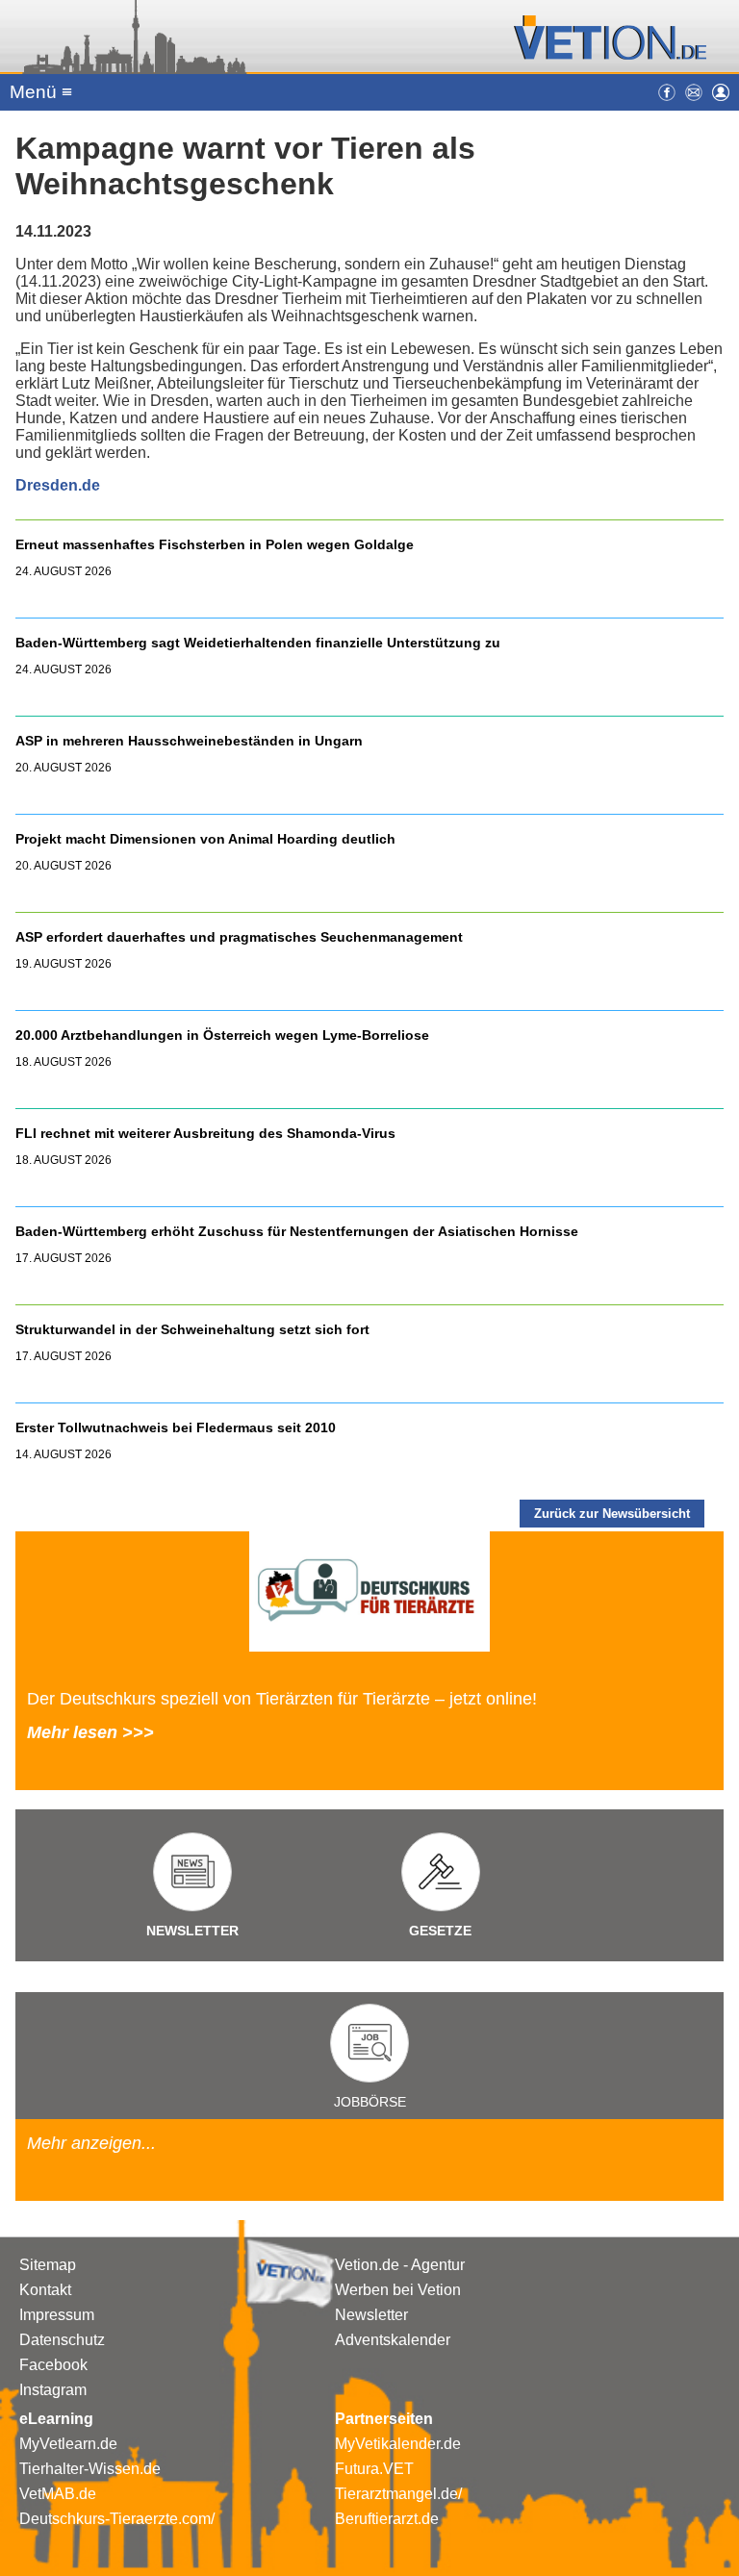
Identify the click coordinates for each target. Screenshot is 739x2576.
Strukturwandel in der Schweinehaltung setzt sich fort (192, 1329)
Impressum (57, 2315)
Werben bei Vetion (398, 2290)
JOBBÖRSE (370, 2102)
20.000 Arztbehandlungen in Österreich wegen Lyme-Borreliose (224, 1035)
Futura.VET (374, 2469)
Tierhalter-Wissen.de (90, 2469)
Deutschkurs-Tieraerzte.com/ (117, 2519)
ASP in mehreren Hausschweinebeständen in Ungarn (189, 741)
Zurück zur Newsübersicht (612, 1514)
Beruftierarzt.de (387, 2519)
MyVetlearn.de (68, 2444)
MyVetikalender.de (398, 2444)
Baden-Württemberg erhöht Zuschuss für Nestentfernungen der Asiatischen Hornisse (297, 1231)
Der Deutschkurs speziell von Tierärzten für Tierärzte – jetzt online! (282, 1699)
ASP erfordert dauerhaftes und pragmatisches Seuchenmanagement (241, 937)
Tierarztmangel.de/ (398, 2494)
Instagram (53, 2390)
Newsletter (371, 2315)
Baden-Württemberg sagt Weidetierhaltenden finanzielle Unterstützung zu (258, 643)
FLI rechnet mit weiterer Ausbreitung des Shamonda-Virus (205, 1133)
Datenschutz (62, 2340)
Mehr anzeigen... (91, 2143)
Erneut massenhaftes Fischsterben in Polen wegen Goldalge (215, 544)
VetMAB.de (58, 2494)
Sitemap (48, 2265)
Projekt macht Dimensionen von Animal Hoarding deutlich (205, 839)
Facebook (53, 2365)
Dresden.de (58, 485)
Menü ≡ (41, 92)
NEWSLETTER (192, 1931)
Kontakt (45, 2290)
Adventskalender (393, 2340)
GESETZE (440, 1931)
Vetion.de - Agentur (400, 2265)
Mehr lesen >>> (90, 1732)
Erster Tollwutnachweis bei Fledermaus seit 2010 (176, 1427)
